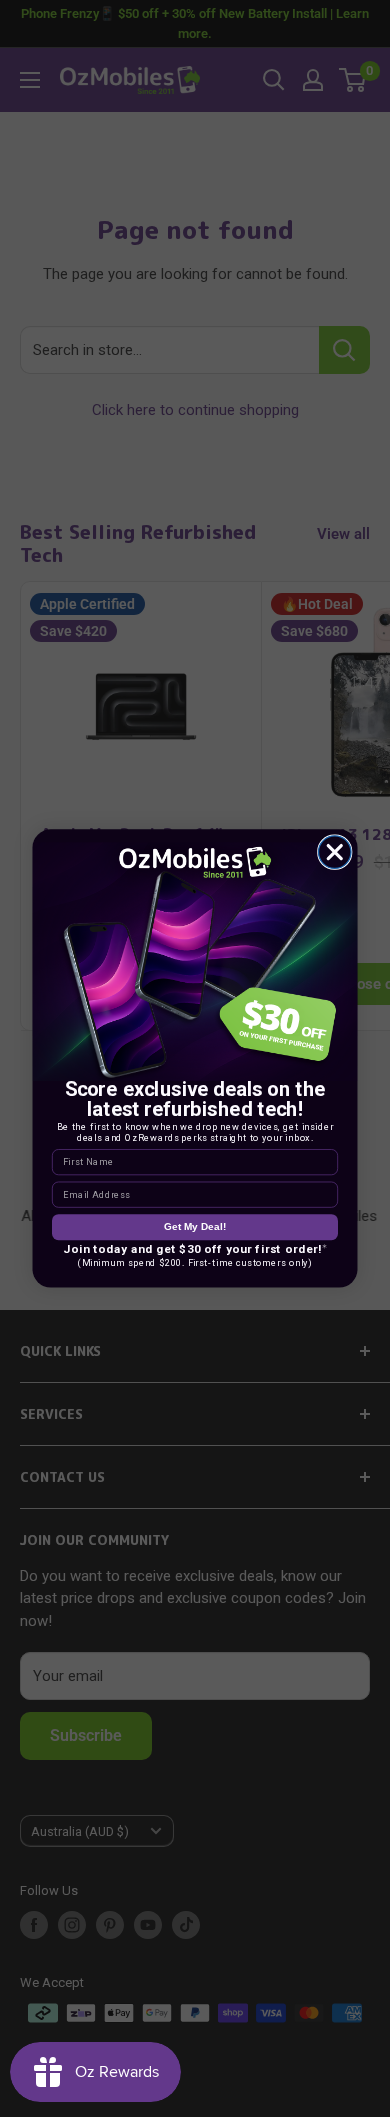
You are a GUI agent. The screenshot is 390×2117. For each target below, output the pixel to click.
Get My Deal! (195, 1226)
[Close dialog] (335, 852)
